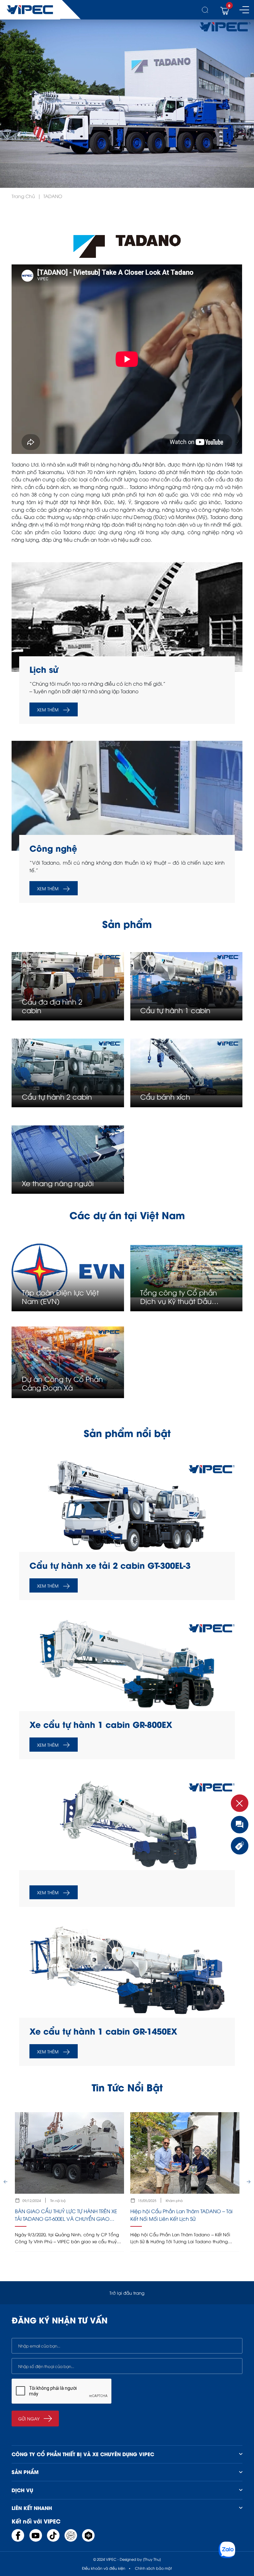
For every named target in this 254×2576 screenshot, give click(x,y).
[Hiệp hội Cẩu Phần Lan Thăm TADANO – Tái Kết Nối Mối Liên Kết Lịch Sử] (185, 2182)
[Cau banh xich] (186, 1067)
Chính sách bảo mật (153, 2568)
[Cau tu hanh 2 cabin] (68, 1067)
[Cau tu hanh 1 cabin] (186, 980)
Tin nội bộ (58, 2200)
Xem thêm (48, 709)
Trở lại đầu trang (127, 2293)
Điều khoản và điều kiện (104, 2568)
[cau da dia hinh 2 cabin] (68, 980)
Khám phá (174, 2200)
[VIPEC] (30, 10)
